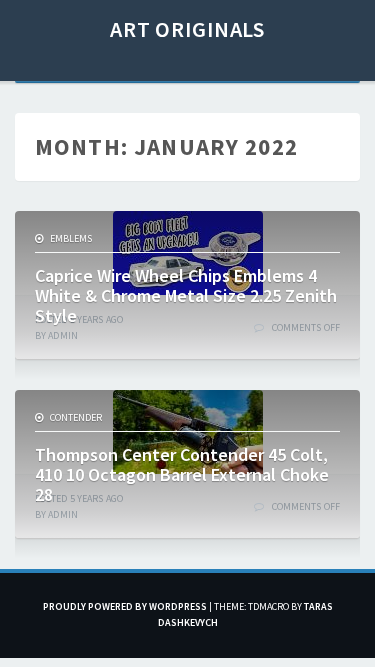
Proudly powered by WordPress (125, 606)
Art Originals (187, 29)
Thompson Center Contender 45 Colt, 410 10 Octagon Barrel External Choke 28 (182, 474)
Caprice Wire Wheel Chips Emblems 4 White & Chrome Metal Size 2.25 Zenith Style (186, 295)
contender (76, 417)
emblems (71, 238)
